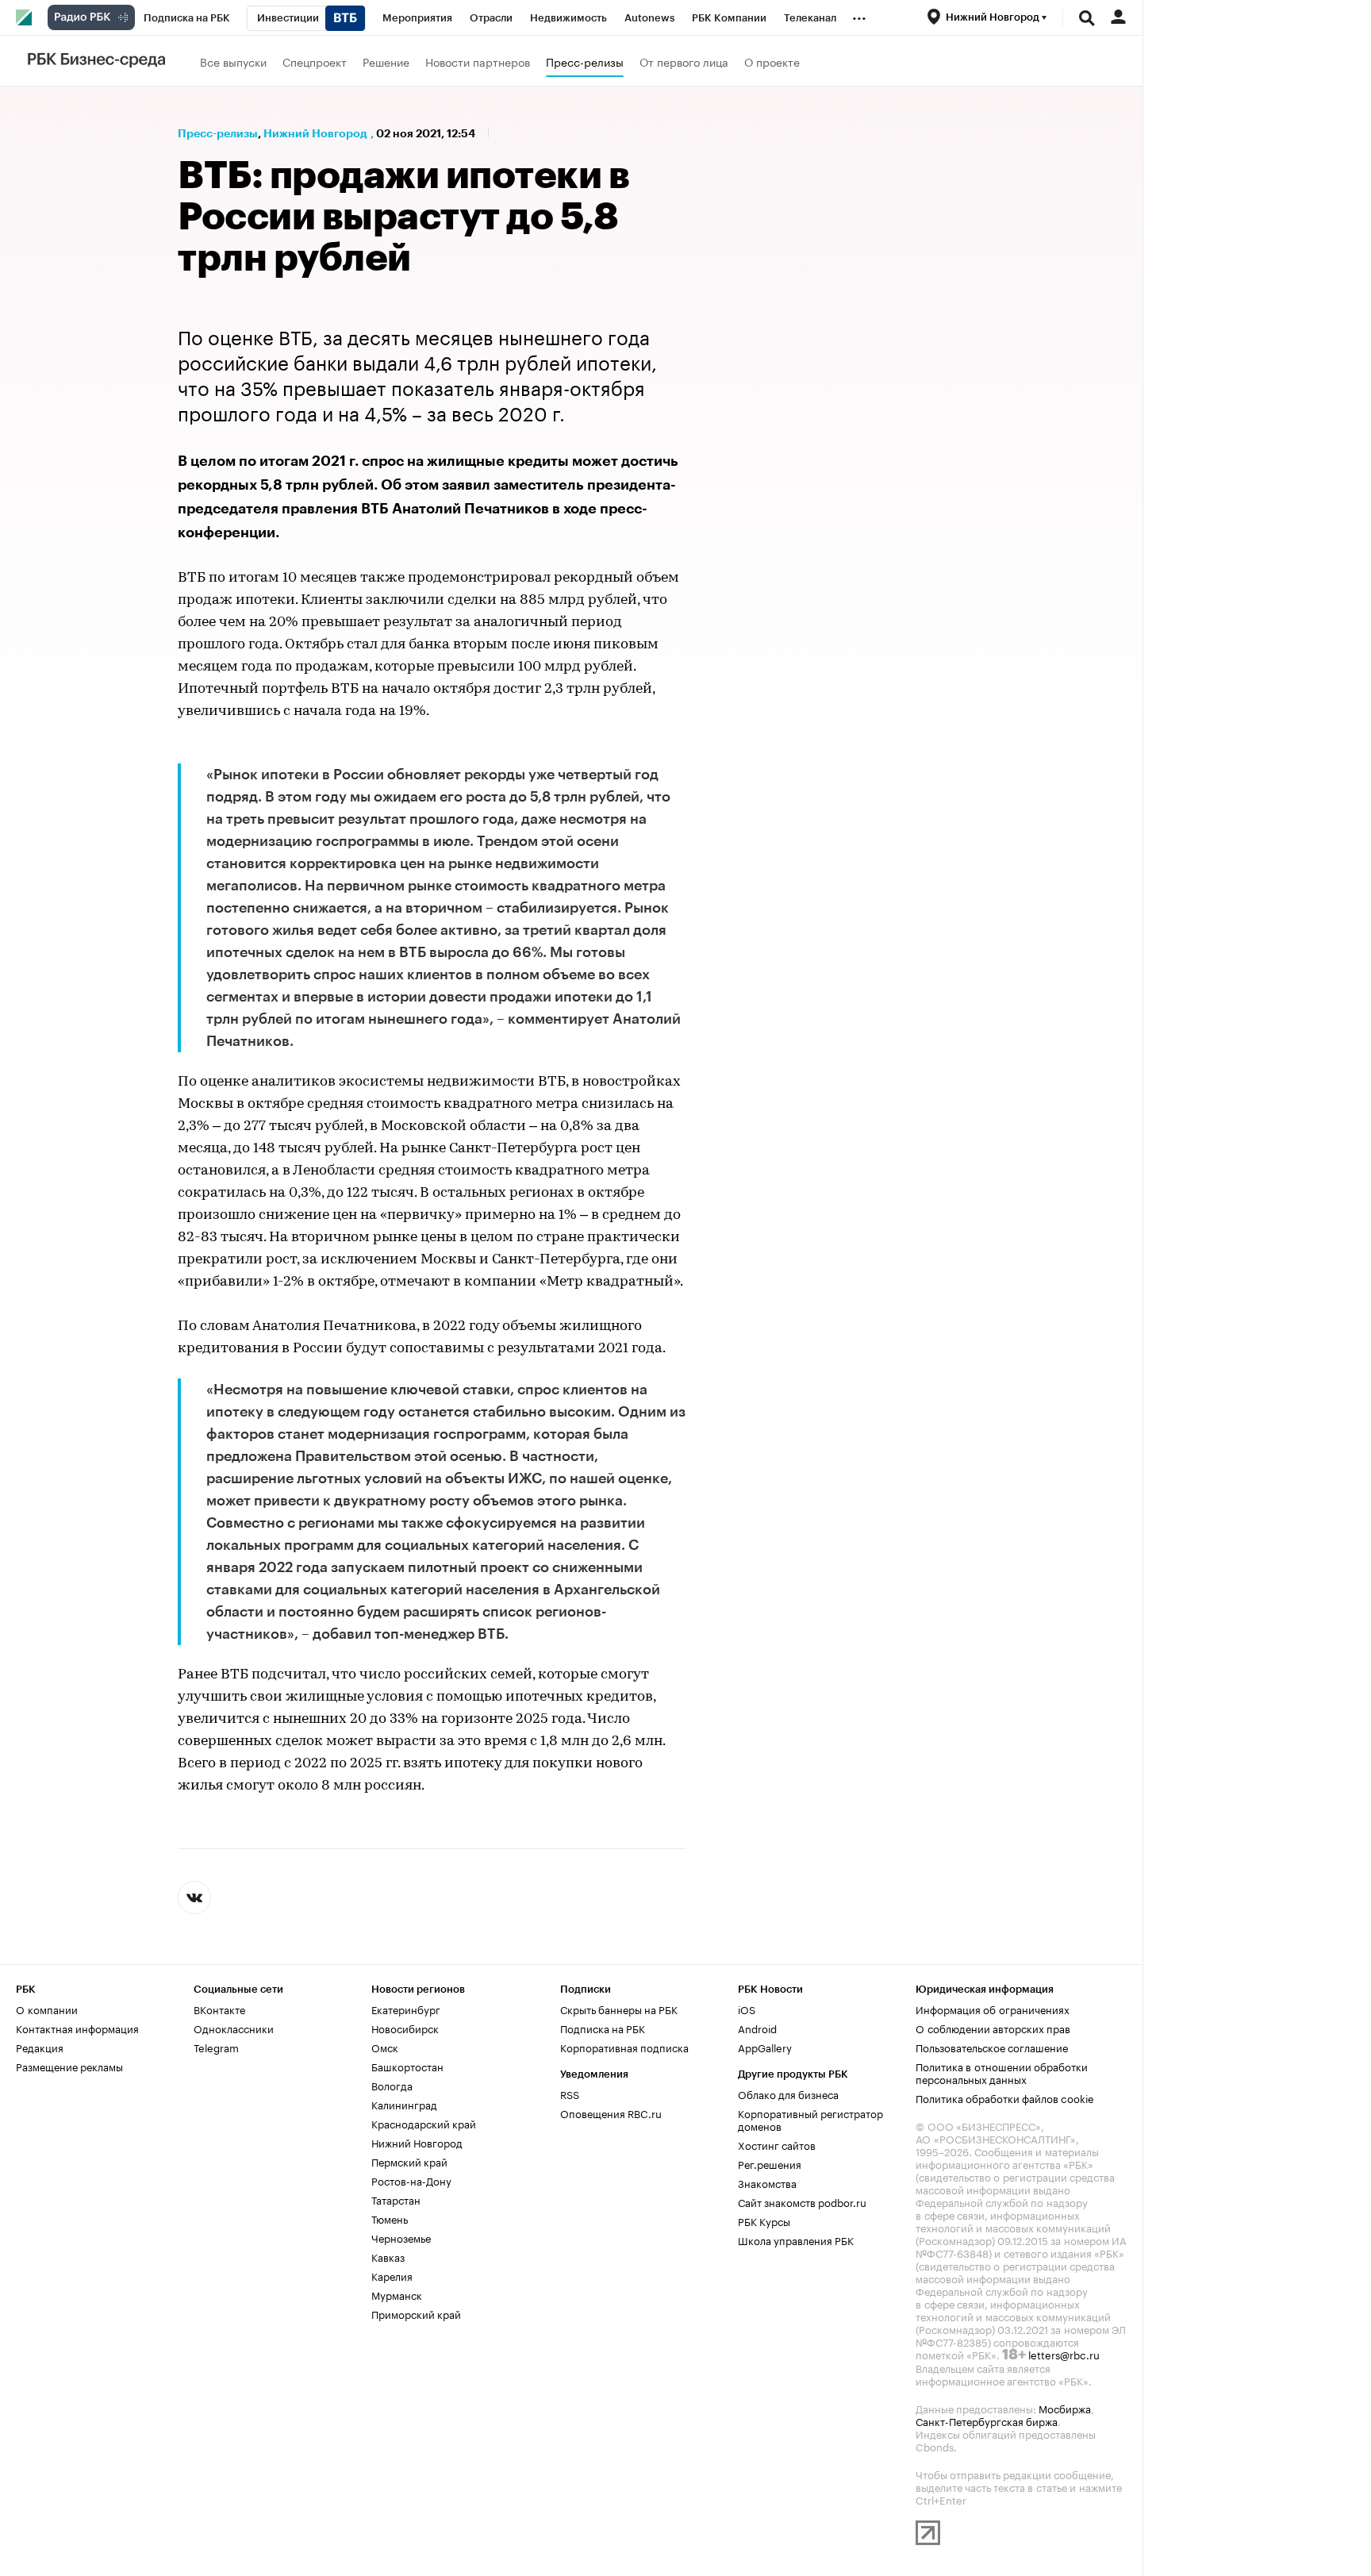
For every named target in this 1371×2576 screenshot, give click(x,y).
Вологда (392, 2085)
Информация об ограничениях (993, 2009)
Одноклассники (234, 2028)
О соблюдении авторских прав (993, 2028)
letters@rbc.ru (1064, 2354)
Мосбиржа (1065, 2408)
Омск (385, 2047)
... (859, 15)
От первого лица (684, 61)
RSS (570, 2093)
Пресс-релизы (585, 61)
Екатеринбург (406, 2009)
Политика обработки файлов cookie (1005, 2097)
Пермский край (409, 2161)
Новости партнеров (478, 61)
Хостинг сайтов (777, 2144)
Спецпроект (315, 61)
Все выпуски (233, 61)
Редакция (40, 2047)
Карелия (392, 2275)
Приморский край (416, 2313)
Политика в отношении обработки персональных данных (1002, 2072)
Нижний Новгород (315, 133)
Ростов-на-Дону (411, 2180)
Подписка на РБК (603, 2028)
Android (757, 2028)
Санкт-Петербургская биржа (987, 2420)
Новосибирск (405, 2028)
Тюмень (390, 2218)
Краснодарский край (424, 2123)
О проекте (772, 61)
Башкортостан (407, 2066)
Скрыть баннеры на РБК (619, 2009)
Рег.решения (770, 2163)
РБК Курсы (764, 2220)
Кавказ (388, 2256)
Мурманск (397, 2294)
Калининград (404, 2104)
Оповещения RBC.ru (611, 2113)
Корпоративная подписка (624, 2047)
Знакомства (767, 2182)
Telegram (216, 2047)
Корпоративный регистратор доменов (810, 2119)
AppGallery (765, 2047)
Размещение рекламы (69, 2066)
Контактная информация (77, 2028)
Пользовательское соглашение (992, 2047)
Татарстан (396, 2199)
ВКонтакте (219, 2009)
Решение (386, 61)
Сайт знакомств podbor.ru (802, 2201)
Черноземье (401, 2237)
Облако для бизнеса (788, 2093)
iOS (747, 2009)
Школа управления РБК (796, 2240)
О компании (47, 2009)
